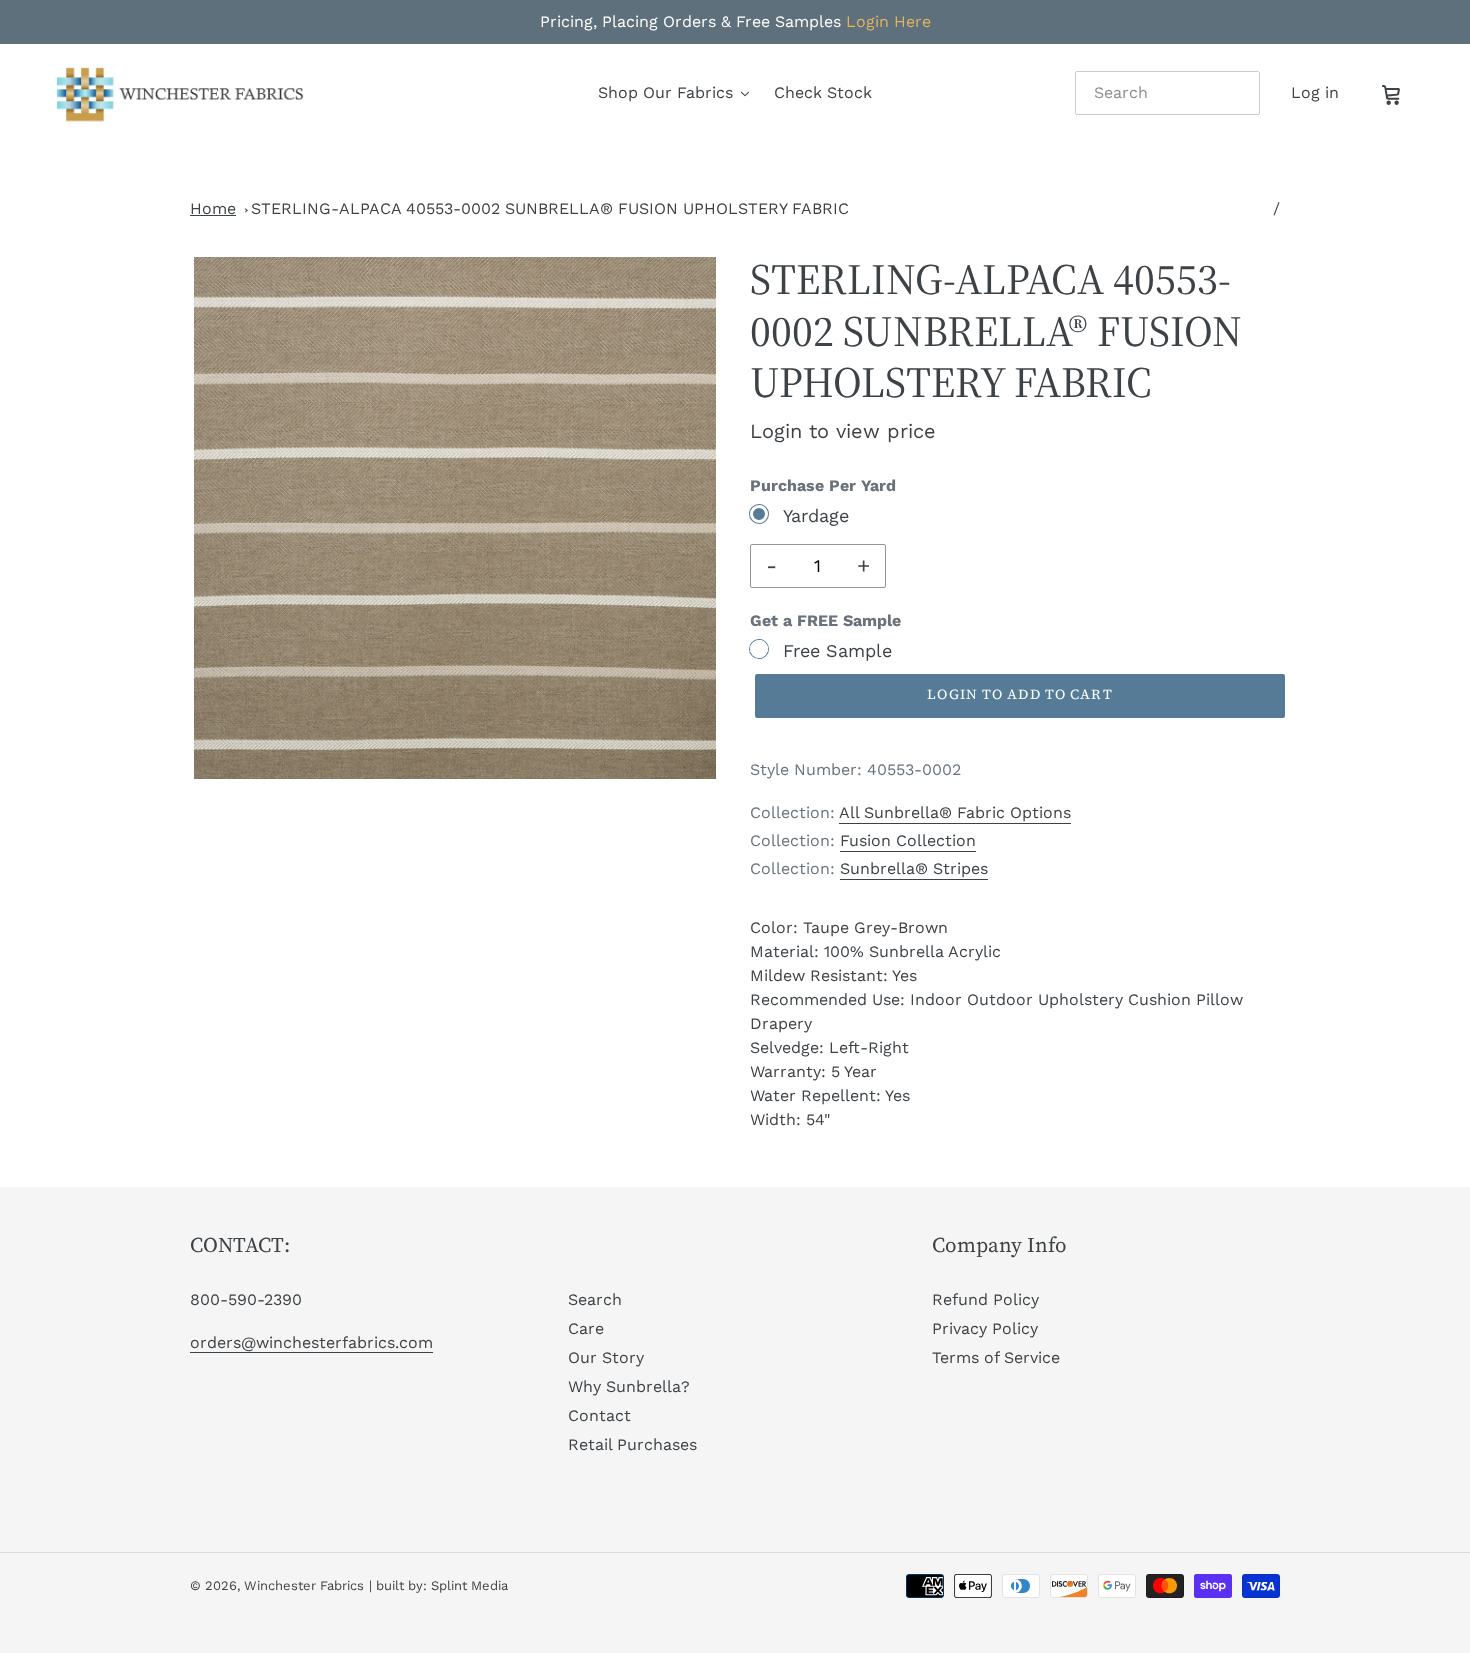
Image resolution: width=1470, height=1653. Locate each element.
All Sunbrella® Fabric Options (955, 812)
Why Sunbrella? (629, 1386)
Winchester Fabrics (304, 1585)
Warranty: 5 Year (813, 1071)
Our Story (606, 1357)
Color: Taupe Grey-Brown (849, 927)
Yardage (816, 515)
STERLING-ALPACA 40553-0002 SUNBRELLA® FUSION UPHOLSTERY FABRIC (550, 208)
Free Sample (837, 650)
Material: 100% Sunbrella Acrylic (875, 951)
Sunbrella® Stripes (914, 868)
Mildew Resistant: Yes (833, 975)
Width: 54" (790, 1119)
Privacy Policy (985, 1328)
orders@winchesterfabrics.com (311, 1342)
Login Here (888, 21)
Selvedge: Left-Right (829, 1047)
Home (213, 208)
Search (595, 1299)
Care (586, 1328)
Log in (1320, 92)
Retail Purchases (632, 1444)
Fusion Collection (908, 840)
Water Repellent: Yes (830, 1095)
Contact (599, 1415)
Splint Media (469, 1585)
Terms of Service (996, 1357)
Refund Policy (985, 1299)
